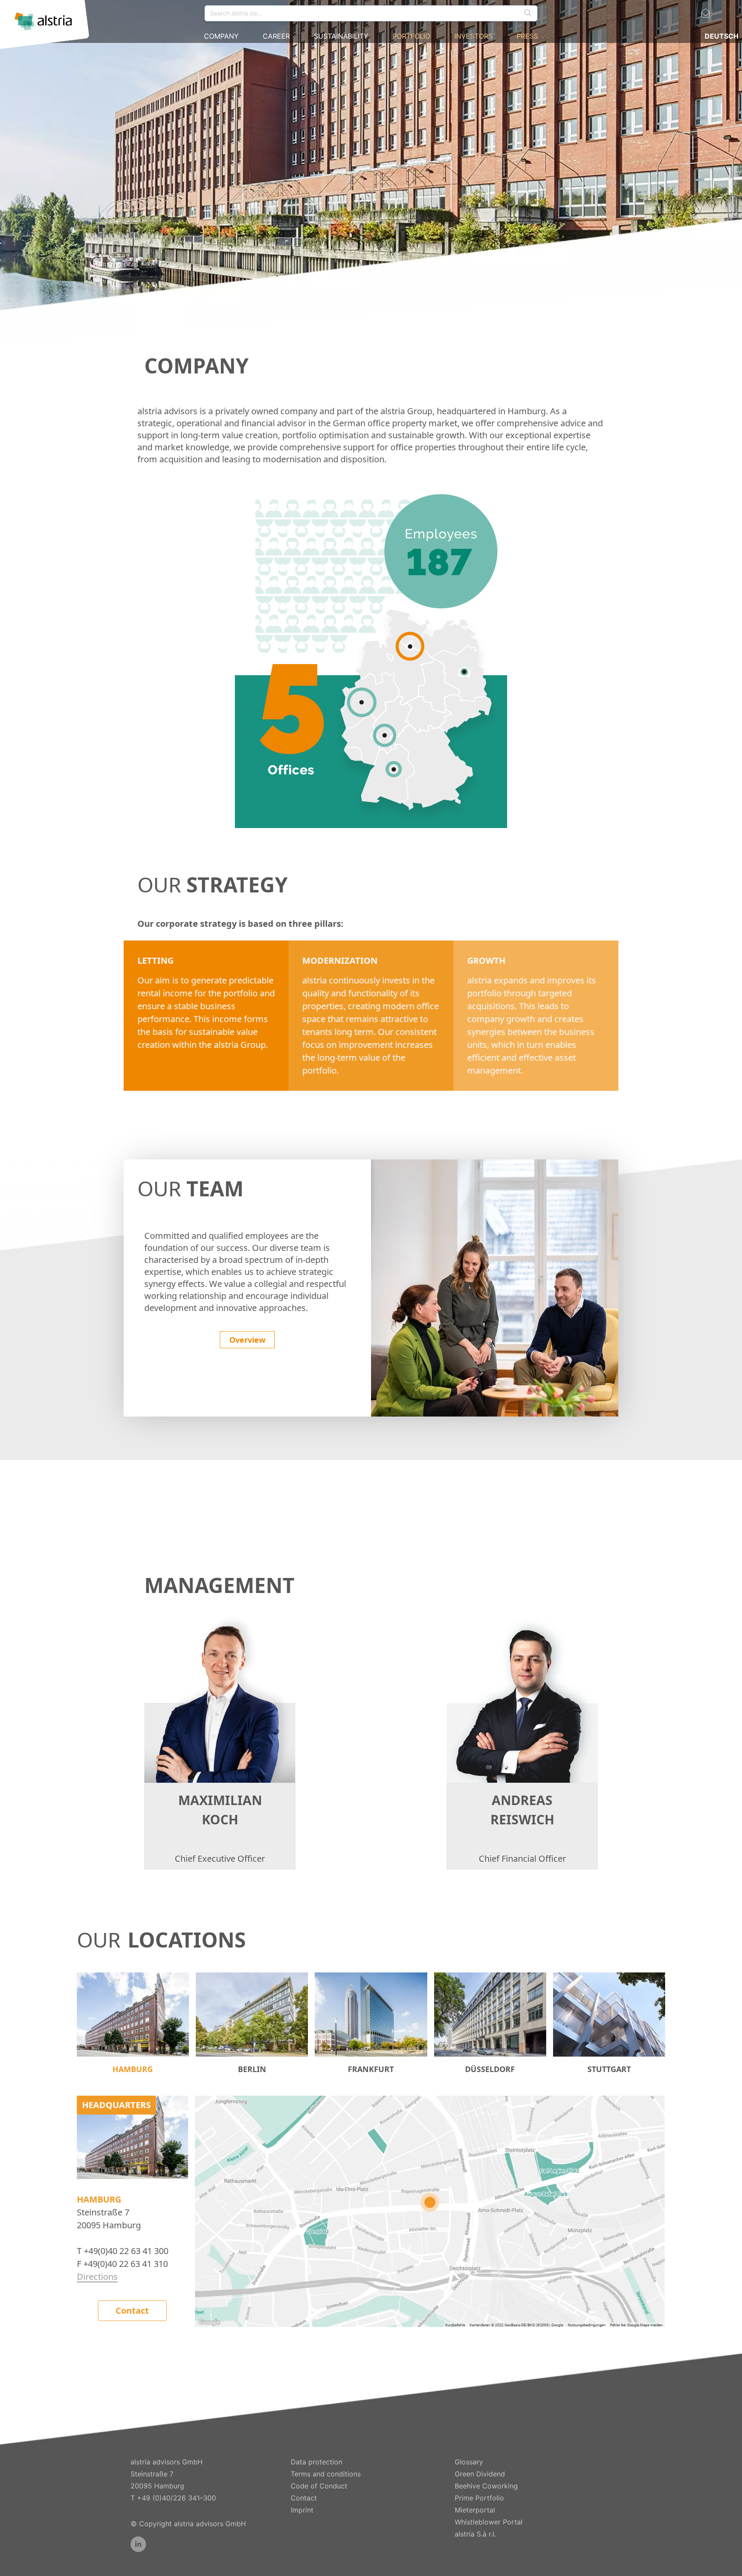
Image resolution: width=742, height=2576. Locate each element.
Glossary (469, 2462)
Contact (132, 2311)
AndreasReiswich (522, 1810)
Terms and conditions (326, 2474)
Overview (247, 1340)
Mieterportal (475, 2510)
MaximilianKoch (220, 1810)
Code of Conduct (319, 2486)
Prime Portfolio (479, 2498)
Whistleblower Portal (489, 2522)
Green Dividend (480, 2474)
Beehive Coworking (486, 2486)
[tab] (133, 2024)
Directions (97, 2277)
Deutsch (722, 36)
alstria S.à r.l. (475, 2534)
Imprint (302, 2510)
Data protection (316, 2462)
